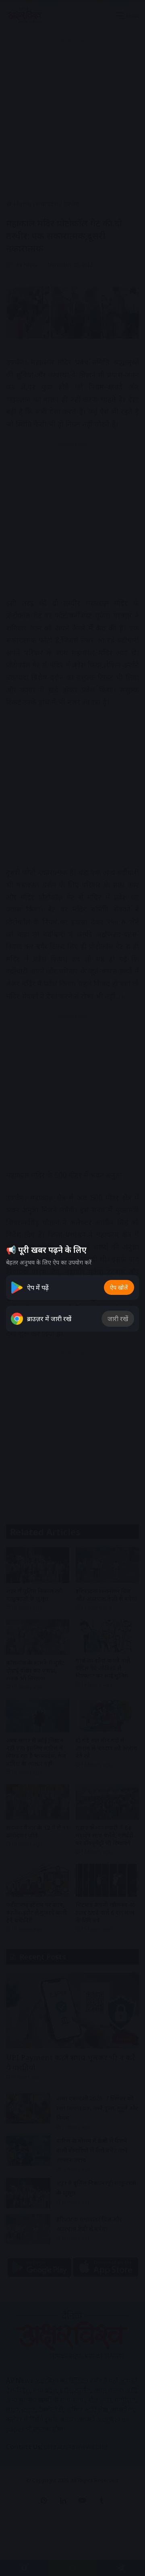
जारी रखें (118, 1319)
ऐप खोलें (119, 1287)
